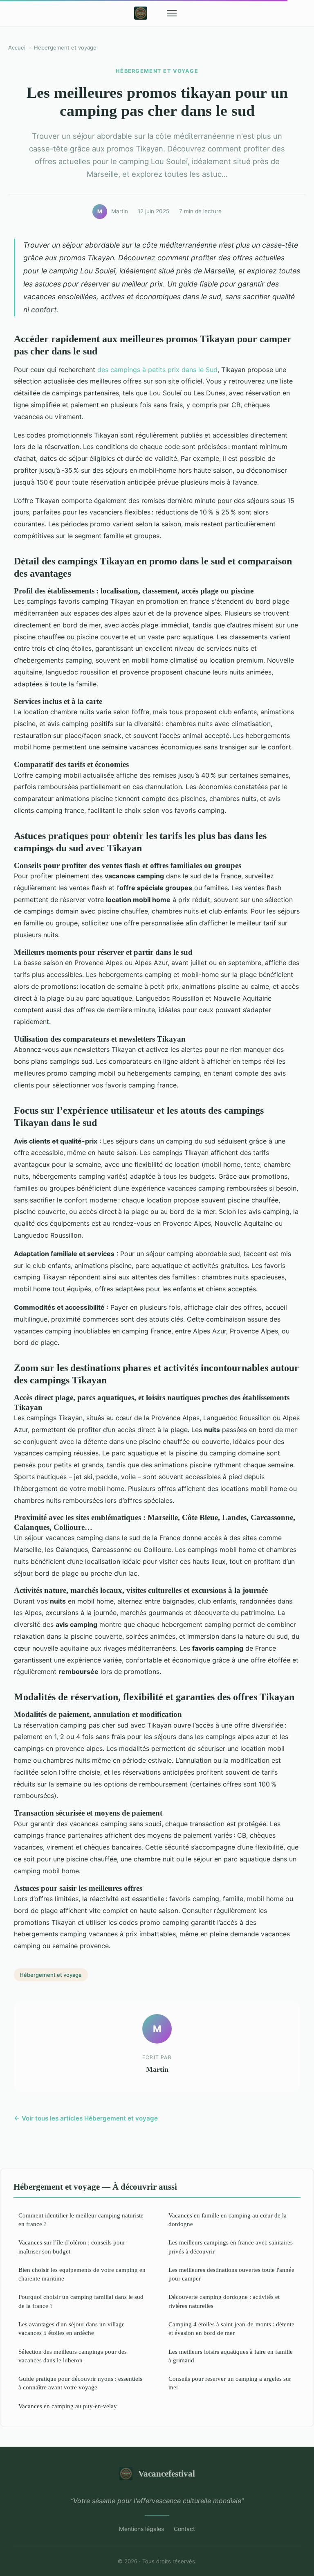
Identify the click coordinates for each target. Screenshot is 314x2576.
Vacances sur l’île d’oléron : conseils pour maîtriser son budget (72, 2247)
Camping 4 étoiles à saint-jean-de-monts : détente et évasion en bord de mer (231, 2328)
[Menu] (172, 13)
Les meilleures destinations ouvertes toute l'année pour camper (231, 2274)
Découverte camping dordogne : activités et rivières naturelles (224, 2301)
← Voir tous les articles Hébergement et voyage (86, 2118)
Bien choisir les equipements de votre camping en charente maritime (82, 2274)
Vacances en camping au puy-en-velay (68, 2406)
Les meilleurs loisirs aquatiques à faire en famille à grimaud (231, 2356)
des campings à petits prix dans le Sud (157, 370)
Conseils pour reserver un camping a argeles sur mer (230, 2383)
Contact (184, 2529)
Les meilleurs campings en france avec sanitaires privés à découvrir (231, 2247)
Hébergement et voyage (65, 47)
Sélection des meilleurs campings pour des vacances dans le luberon (73, 2356)
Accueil (17, 47)
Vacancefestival (167, 2473)
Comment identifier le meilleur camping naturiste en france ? (81, 2220)
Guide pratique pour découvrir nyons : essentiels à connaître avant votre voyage (80, 2383)
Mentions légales (141, 2529)
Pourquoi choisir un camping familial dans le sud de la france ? (81, 2301)
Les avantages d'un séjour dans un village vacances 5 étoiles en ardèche (72, 2328)
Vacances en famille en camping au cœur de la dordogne (228, 2220)
